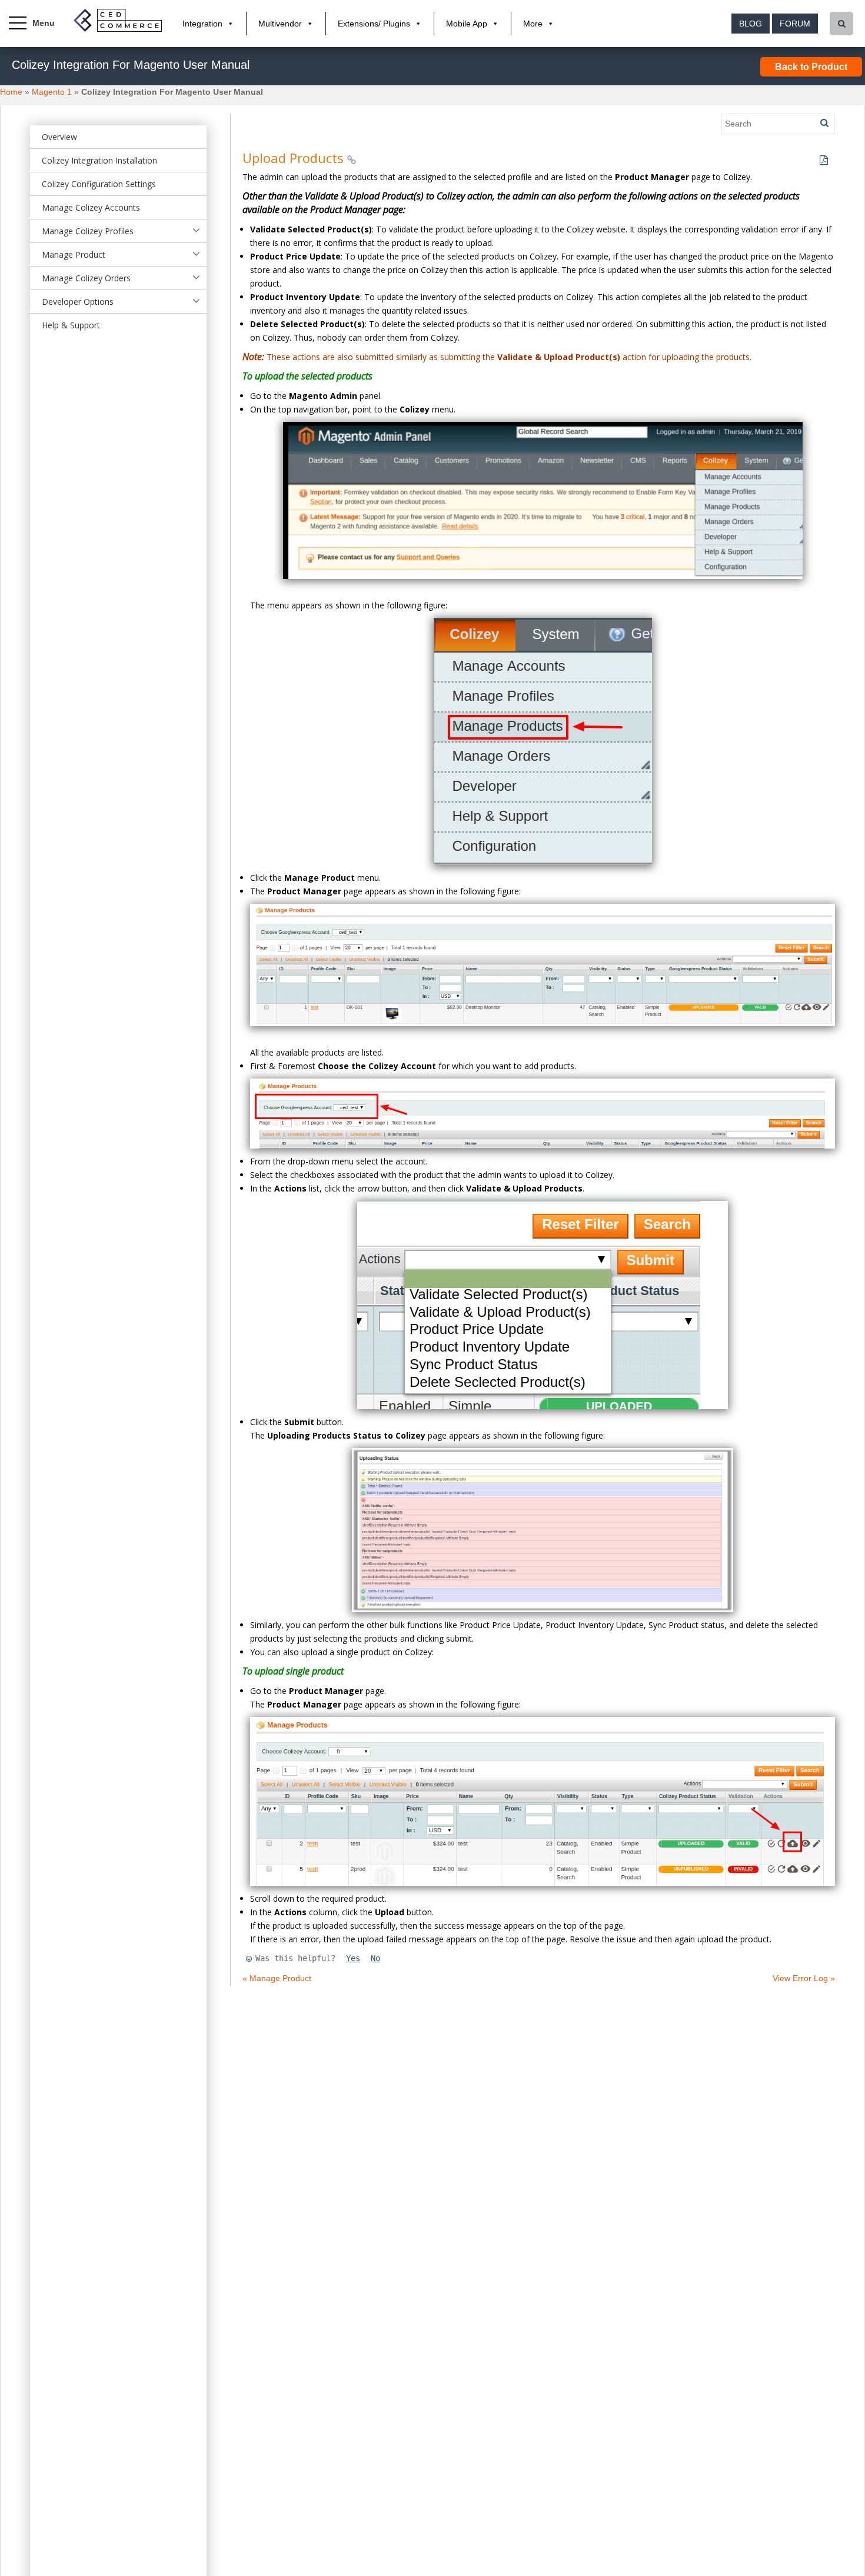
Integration (202, 24)
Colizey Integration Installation (99, 160)
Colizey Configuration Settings (99, 184)
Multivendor (280, 24)
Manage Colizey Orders (86, 278)
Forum (795, 24)
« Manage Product (277, 1978)
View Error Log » (804, 1978)
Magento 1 (52, 92)
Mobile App (467, 24)
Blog (751, 24)
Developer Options (78, 302)
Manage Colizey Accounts (91, 207)
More (533, 24)
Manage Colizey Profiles (88, 231)
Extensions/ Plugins (374, 24)
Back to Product (811, 67)
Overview (59, 137)
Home (11, 92)
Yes (353, 1958)
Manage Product (74, 254)
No (375, 1958)
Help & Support (71, 325)
